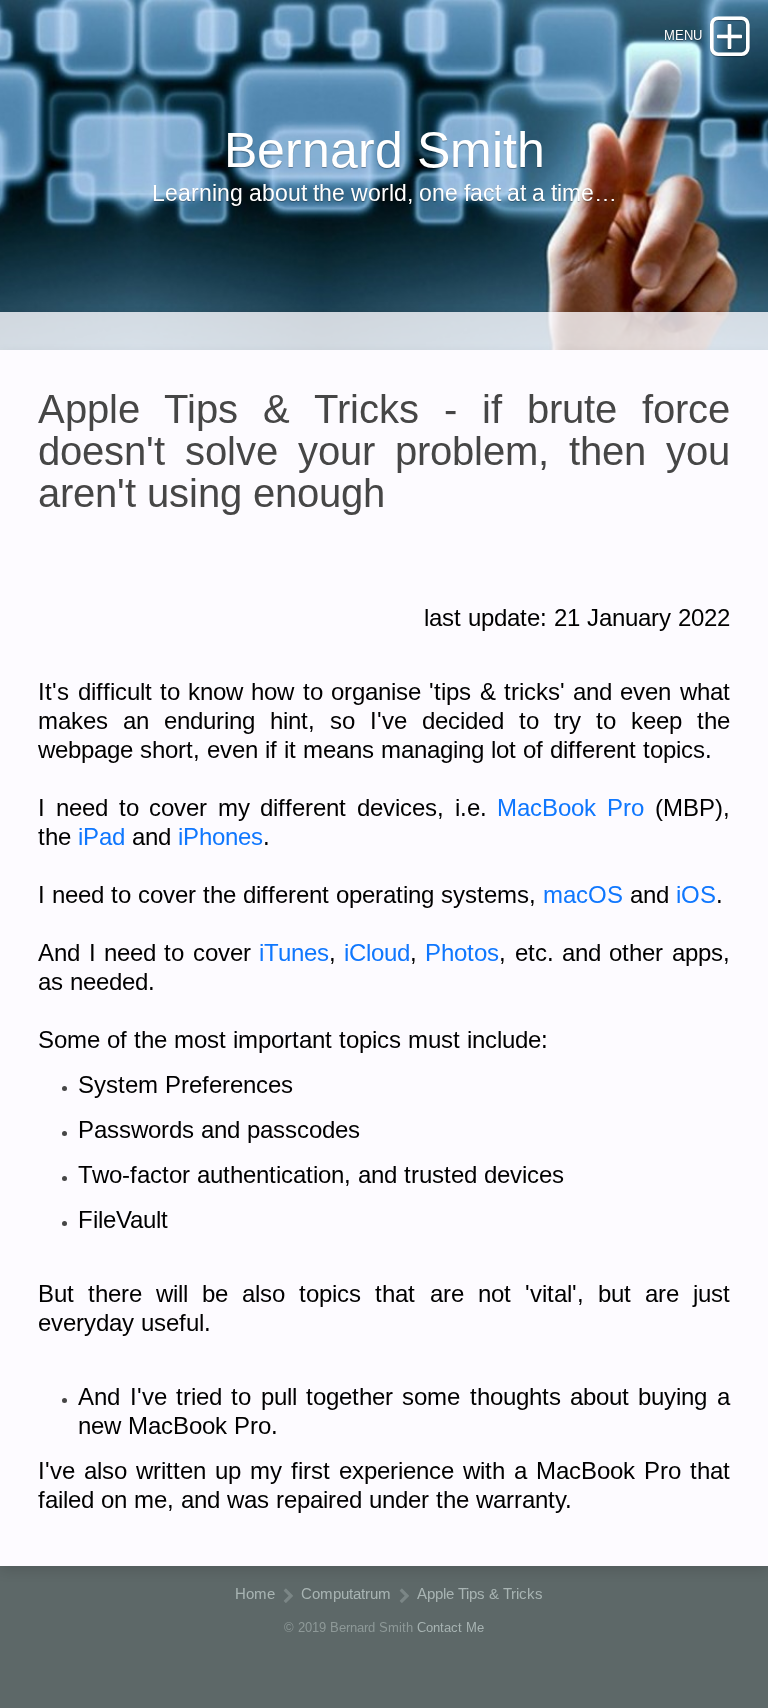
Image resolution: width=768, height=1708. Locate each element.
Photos (462, 952)
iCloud (377, 952)
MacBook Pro (570, 807)
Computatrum (346, 1593)
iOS (696, 894)
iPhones (220, 836)
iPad (101, 836)
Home (255, 1593)
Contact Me (450, 1627)
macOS (583, 894)
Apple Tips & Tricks (480, 1593)
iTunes (294, 952)
